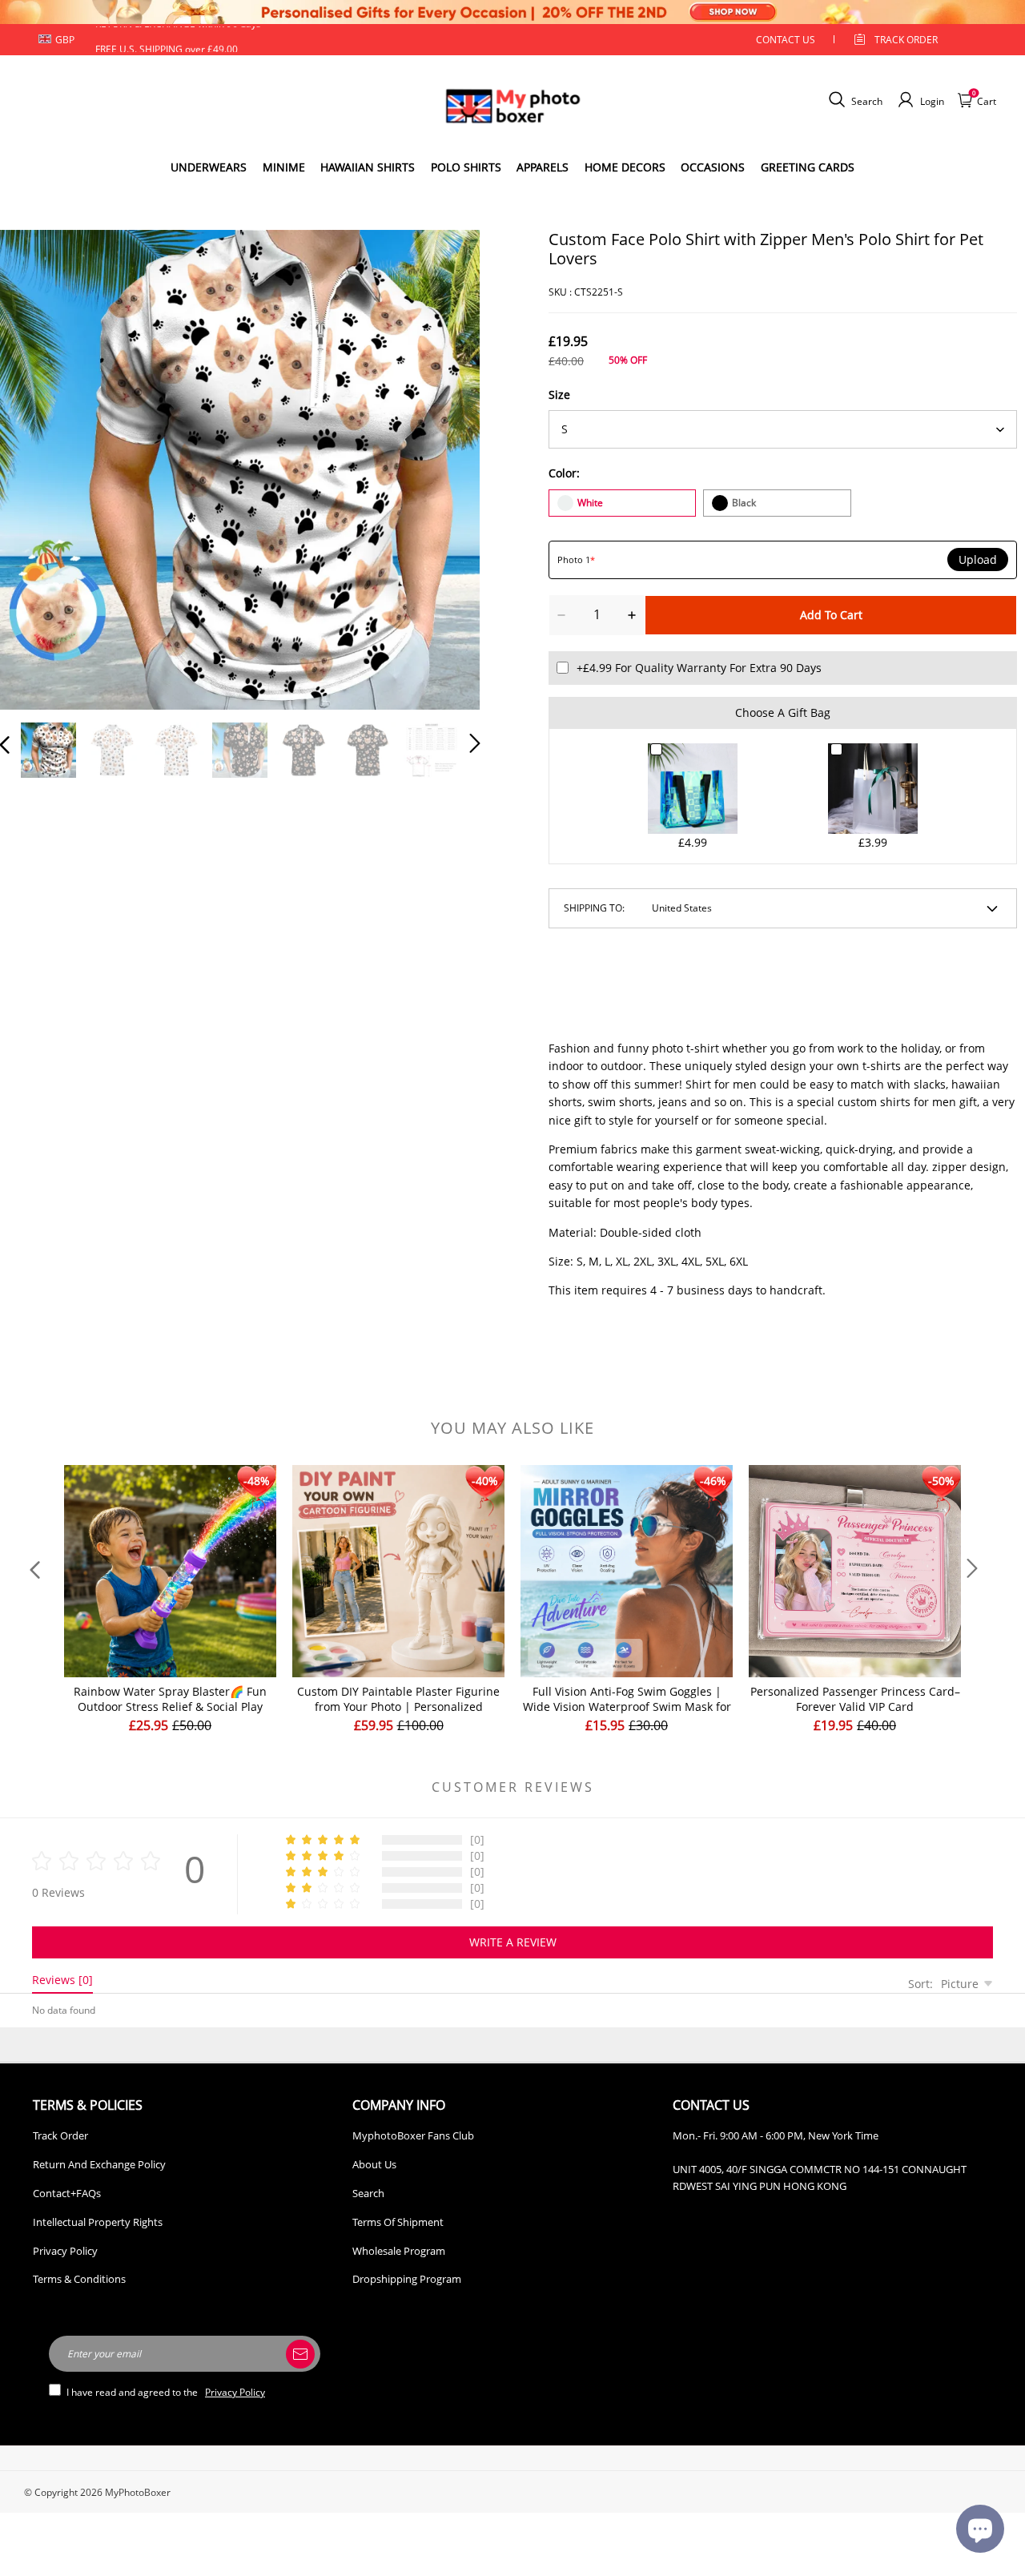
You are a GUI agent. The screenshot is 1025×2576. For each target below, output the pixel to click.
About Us (374, 2164)
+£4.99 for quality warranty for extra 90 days (699, 668)
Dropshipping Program (407, 2279)
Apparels (543, 167)
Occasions (713, 167)
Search (368, 2193)
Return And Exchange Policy (99, 2164)
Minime (284, 167)
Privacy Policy (65, 2251)
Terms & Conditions (79, 2279)
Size (559, 394)
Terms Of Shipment (398, 2222)
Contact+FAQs (67, 2193)
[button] (37, 466)
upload (978, 560)
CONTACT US (786, 40)
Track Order (906, 40)
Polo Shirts (466, 167)
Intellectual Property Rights (98, 2222)
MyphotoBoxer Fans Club (413, 2135)
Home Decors (625, 167)
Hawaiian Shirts (368, 167)
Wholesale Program (399, 2251)
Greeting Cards (808, 167)
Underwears (209, 167)
